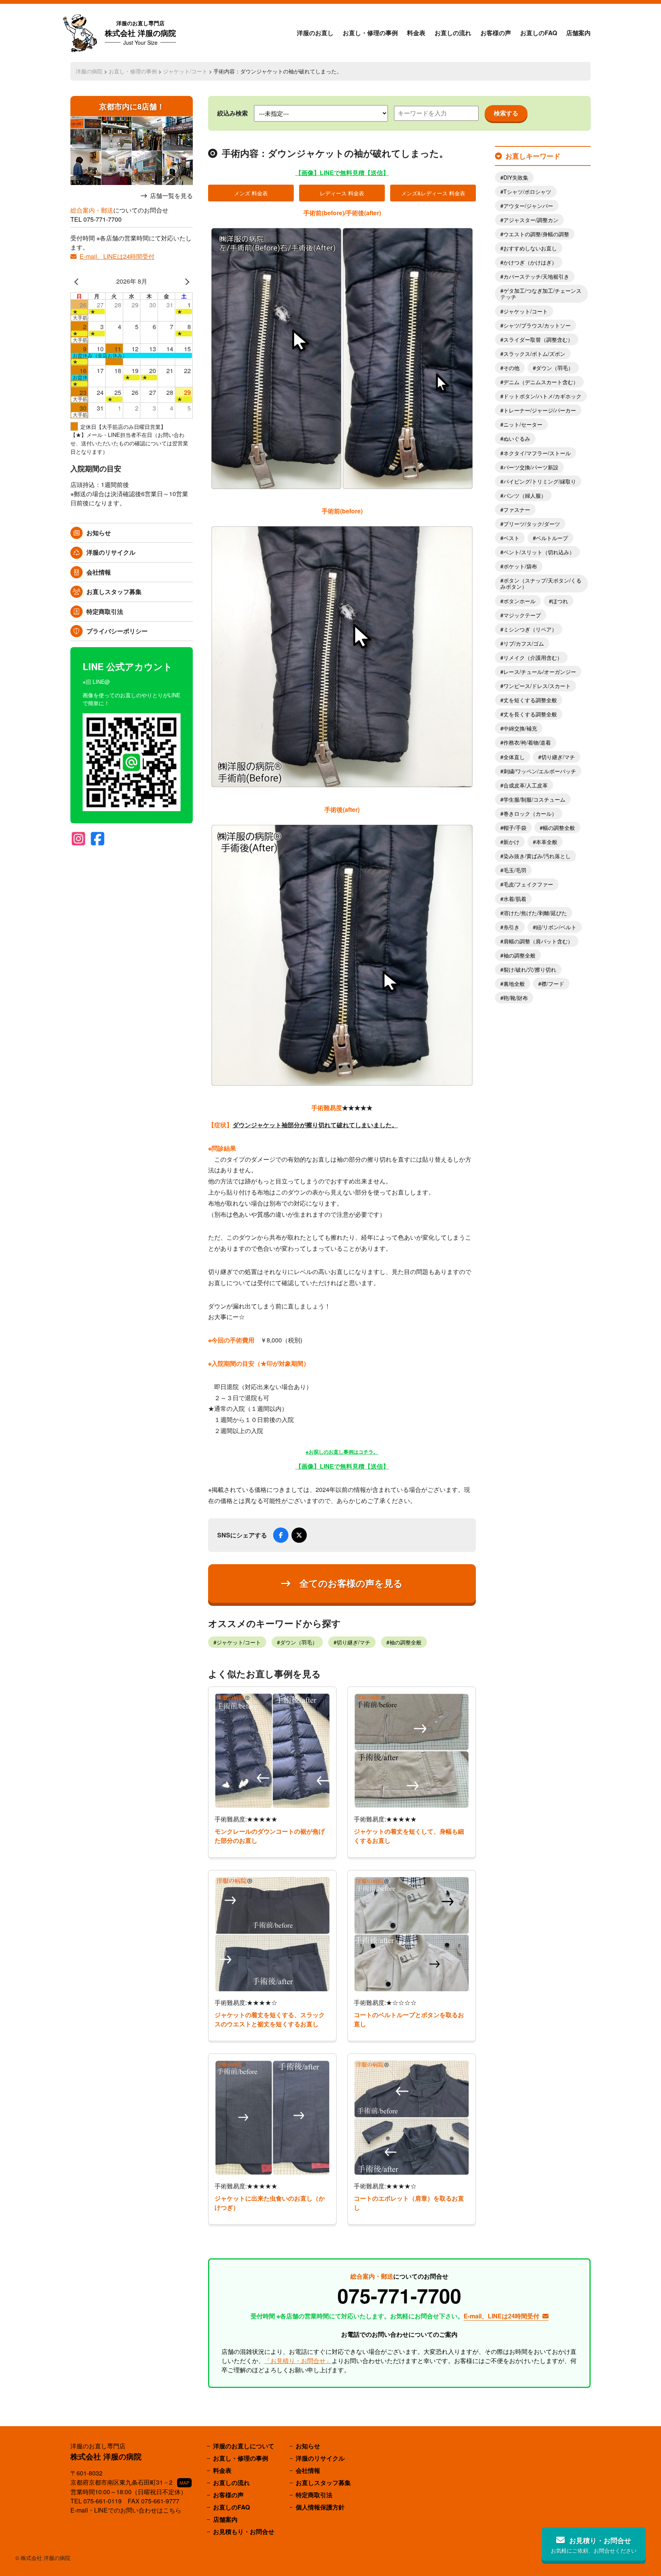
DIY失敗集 (516, 177)
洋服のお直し (315, 33)
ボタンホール (519, 601)
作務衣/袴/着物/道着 (527, 742)
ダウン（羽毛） (299, 1642)
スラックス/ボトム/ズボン (534, 354)
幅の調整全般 (559, 828)
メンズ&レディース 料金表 (433, 193)
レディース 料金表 (342, 193)
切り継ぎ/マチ (353, 1642)
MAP (184, 2483)
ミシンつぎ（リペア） (530, 629)
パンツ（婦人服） (525, 495)
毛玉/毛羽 (515, 870)
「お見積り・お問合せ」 (298, 2361)
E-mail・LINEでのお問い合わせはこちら (126, 2510)
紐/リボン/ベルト (556, 927)
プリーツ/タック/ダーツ (532, 524)
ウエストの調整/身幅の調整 (536, 234)
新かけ (511, 842)
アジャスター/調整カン (531, 220)
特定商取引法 (105, 611)
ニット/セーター (523, 424)
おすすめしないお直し (530, 248)
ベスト (511, 538)
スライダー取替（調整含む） (538, 339)
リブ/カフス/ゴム (524, 643)
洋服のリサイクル (111, 552)
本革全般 (547, 842)
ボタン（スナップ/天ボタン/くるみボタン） (541, 583)
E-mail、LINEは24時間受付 (117, 256)
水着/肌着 (515, 899)
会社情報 (99, 572)
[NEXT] (186, 281)
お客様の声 (496, 33)
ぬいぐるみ (517, 438)
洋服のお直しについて (244, 2446)
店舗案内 (578, 33)
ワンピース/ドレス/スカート (537, 686)
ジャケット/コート (185, 71)
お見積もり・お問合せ (244, 2531)
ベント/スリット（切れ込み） (539, 552)
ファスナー (517, 510)
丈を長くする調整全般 (530, 714)
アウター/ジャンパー (528, 206)
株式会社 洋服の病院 (140, 33)
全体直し (514, 757)
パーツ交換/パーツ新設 (531, 467)
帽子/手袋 (515, 828)
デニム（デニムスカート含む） (541, 382)
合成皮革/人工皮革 (526, 785)
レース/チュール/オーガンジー (540, 672)
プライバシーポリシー (117, 631)
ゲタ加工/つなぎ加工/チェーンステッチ (541, 294)
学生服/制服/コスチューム (534, 799)
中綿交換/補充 (520, 728)
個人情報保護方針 (320, 2507)
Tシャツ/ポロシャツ (527, 192)
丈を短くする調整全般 (530, 700)
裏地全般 (514, 984)
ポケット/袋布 (520, 566)
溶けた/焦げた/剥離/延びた (535, 913)
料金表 (416, 33)
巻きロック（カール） (530, 813)
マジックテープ (522, 615)
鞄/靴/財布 (516, 998)
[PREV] (78, 281)
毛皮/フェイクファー (528, 884)
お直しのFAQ (539, 33)
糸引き (511, 927)
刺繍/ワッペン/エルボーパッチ (540, 771)
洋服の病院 (89, 71)
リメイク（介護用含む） (533, 657)
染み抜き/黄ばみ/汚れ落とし (537, 856)
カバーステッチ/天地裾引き (536, 276)
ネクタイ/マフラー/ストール (537, 453)
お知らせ (99, 533)
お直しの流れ (453, 33)
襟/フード (553, 984)
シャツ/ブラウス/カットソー (537, 325)
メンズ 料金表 (251, 193)
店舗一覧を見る (171, 196)
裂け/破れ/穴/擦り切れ (530, 969)
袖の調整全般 (405, 1642)
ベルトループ (552, 538)
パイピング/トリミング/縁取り (540, 481)
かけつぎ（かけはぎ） (530, 262)
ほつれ (560, 601)
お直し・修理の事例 (370, 33)
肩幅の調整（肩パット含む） (538, 941)
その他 (511, 368)
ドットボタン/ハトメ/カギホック (542, 396)
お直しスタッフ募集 (114, 592)
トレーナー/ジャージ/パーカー (540, 410)
